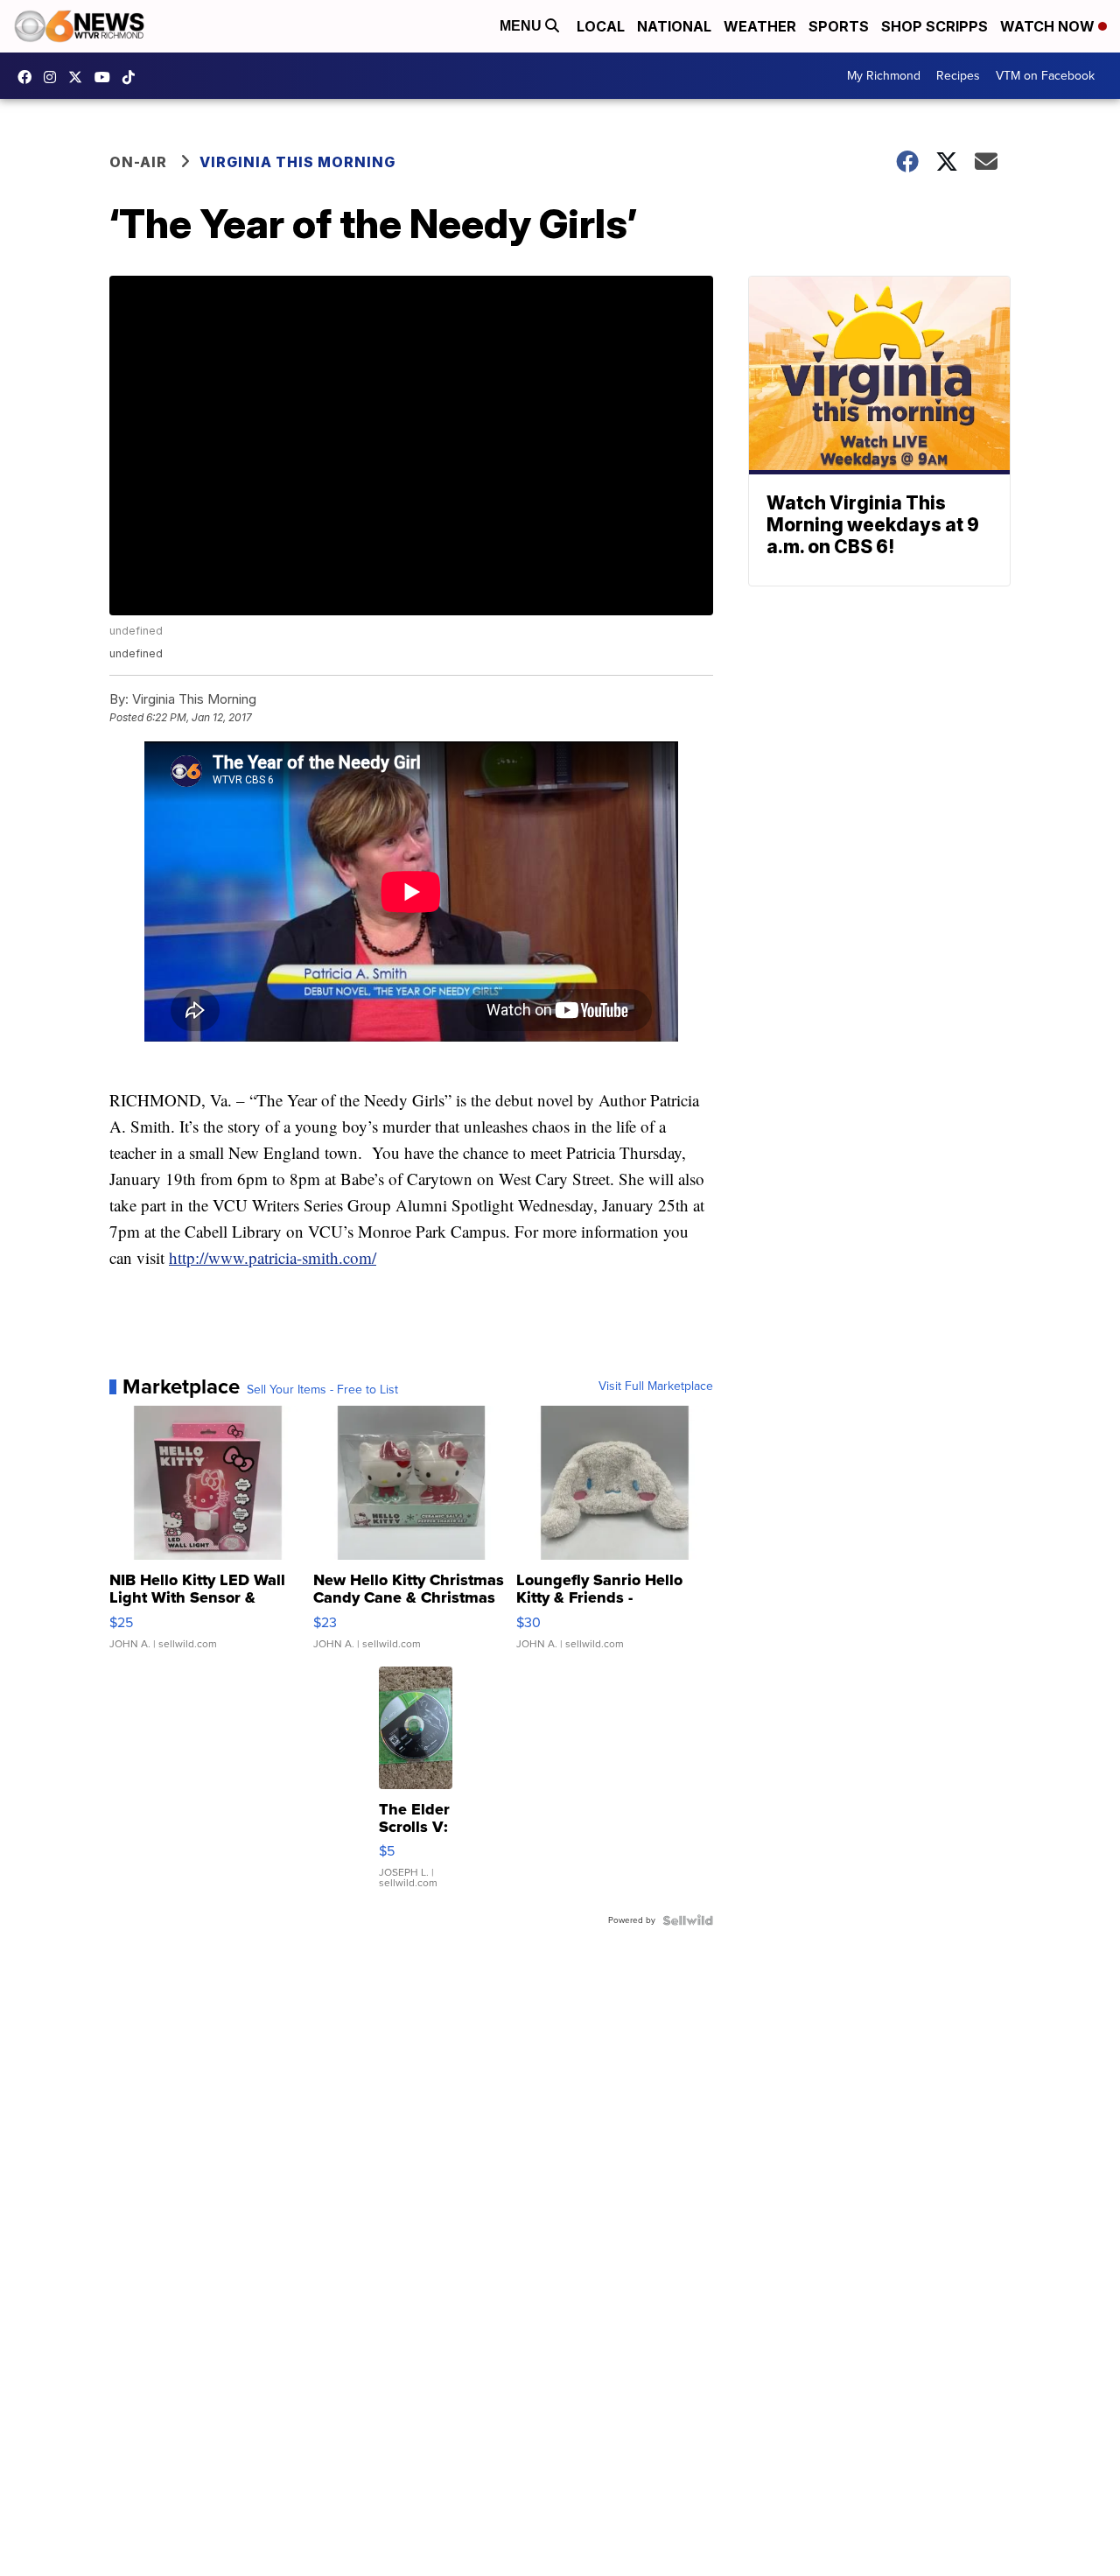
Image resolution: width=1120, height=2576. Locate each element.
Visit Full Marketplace (656, 1386)
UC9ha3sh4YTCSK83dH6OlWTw (107, 77)
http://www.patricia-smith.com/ (273, 1257)
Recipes (958, 76)
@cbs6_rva (133, 77)
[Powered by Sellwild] (688, 1920)
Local (601, 26)
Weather (760, 26)
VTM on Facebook (1045, 76)
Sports (839, 26)
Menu (522, 26)
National (674, 26)
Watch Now (1049, 26)
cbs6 (54, 77)
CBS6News (29, 77)
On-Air (138, 162)
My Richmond (884, 76)
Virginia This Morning (297, 162)
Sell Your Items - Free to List (322, 1390)
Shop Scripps (934, 26)
